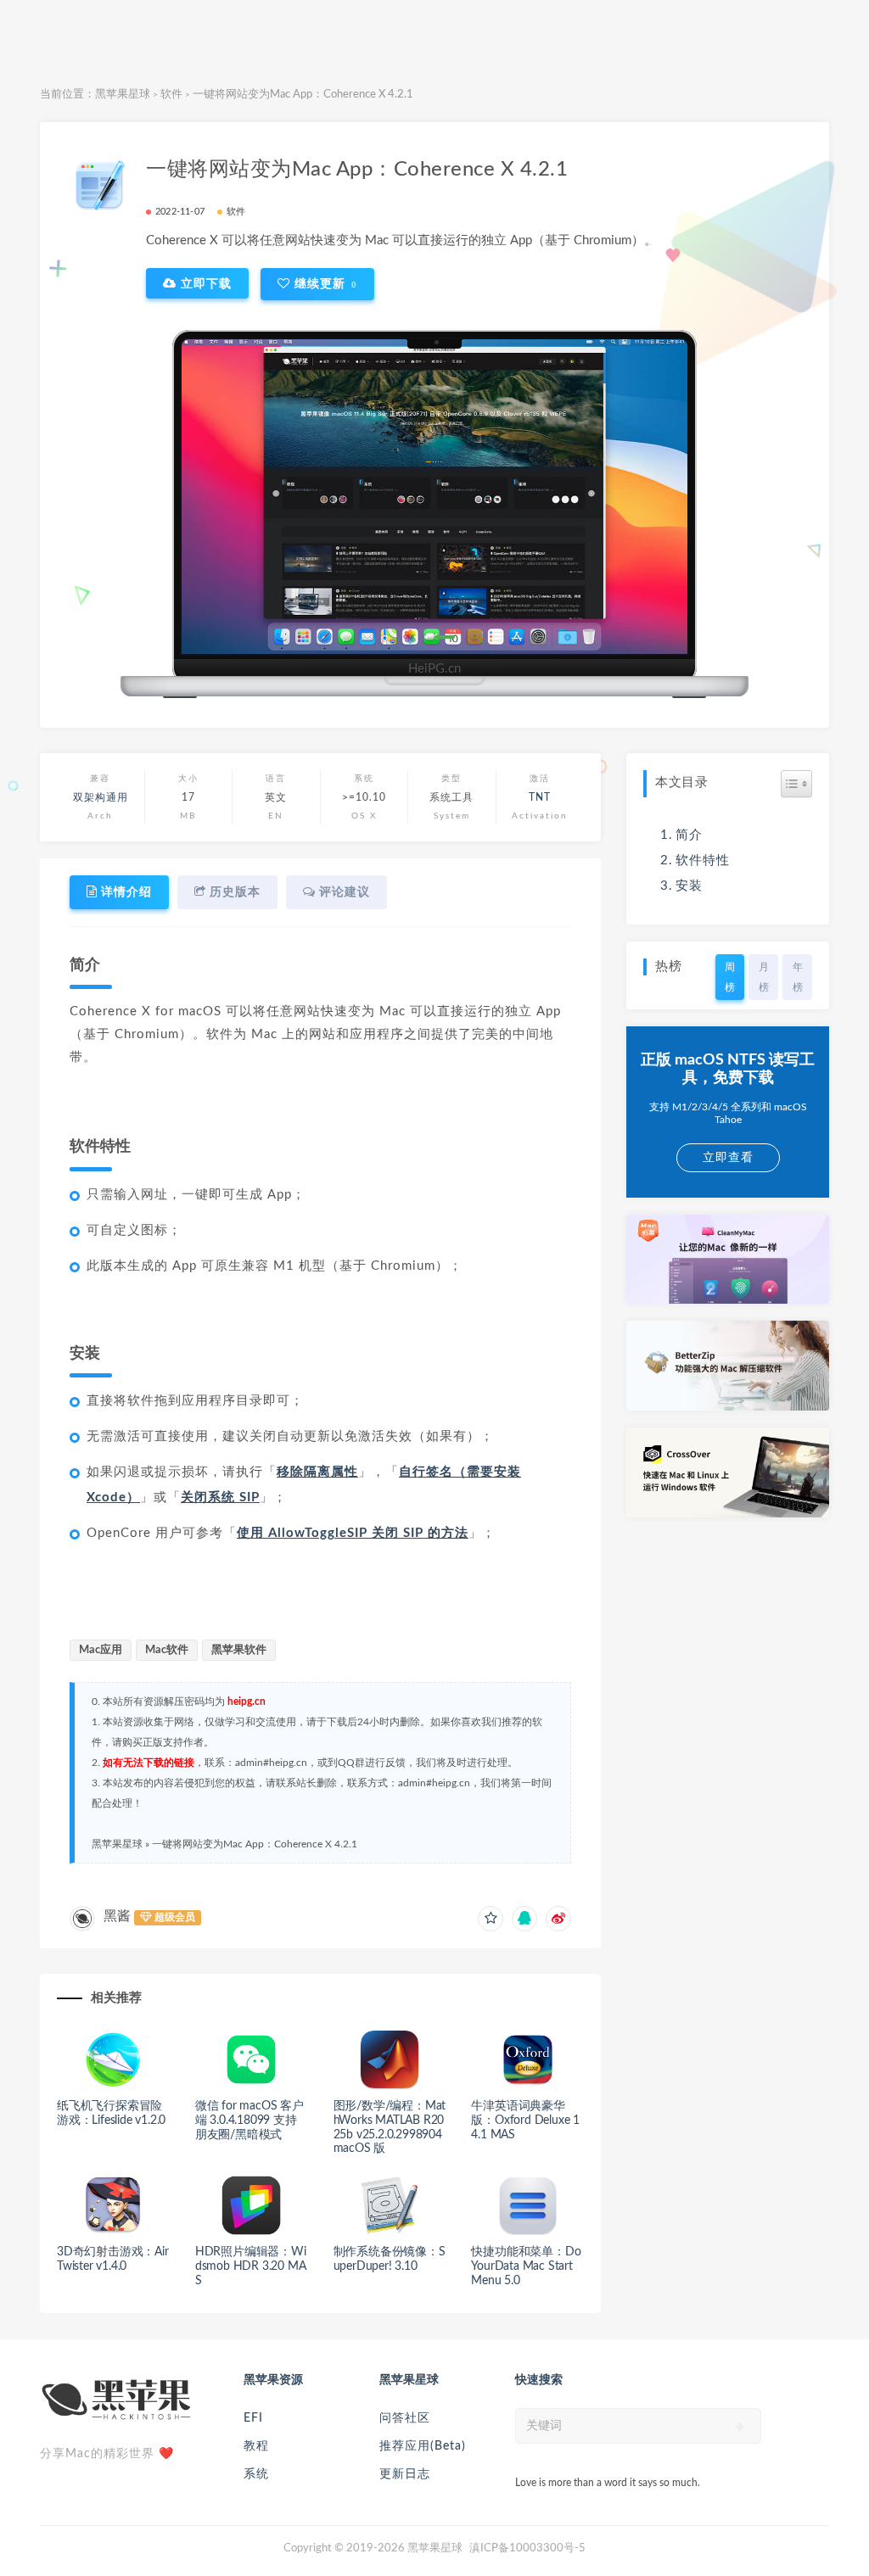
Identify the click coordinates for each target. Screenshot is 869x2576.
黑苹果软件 (239, 1650)
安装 (689, 886)
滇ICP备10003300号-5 (527, 2548)
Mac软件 (167, 1650)
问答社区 (405, 2418)
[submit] (740, 2427)
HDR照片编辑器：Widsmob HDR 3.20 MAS (251, 2266)
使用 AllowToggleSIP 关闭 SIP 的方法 (353, 1533)
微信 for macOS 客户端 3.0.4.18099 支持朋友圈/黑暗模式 (249, 2121)
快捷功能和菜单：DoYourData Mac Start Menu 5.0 (526, 2266)
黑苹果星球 (123, 95)
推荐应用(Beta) (423, 2446)
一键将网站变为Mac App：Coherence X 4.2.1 (255, 1844)
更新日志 (405, 2474)
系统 (256, 2474)
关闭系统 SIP (220, 1498)
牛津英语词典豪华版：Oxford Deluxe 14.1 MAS (525, 2121)
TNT (540, 797)
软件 (171, 95)
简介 (689, 835)
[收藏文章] (491, 1919)
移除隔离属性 (317, 1472)
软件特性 (703, 861)
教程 (256, 2446)
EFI (253, 2418)
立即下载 (204, 283)
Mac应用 (101, 1650)
